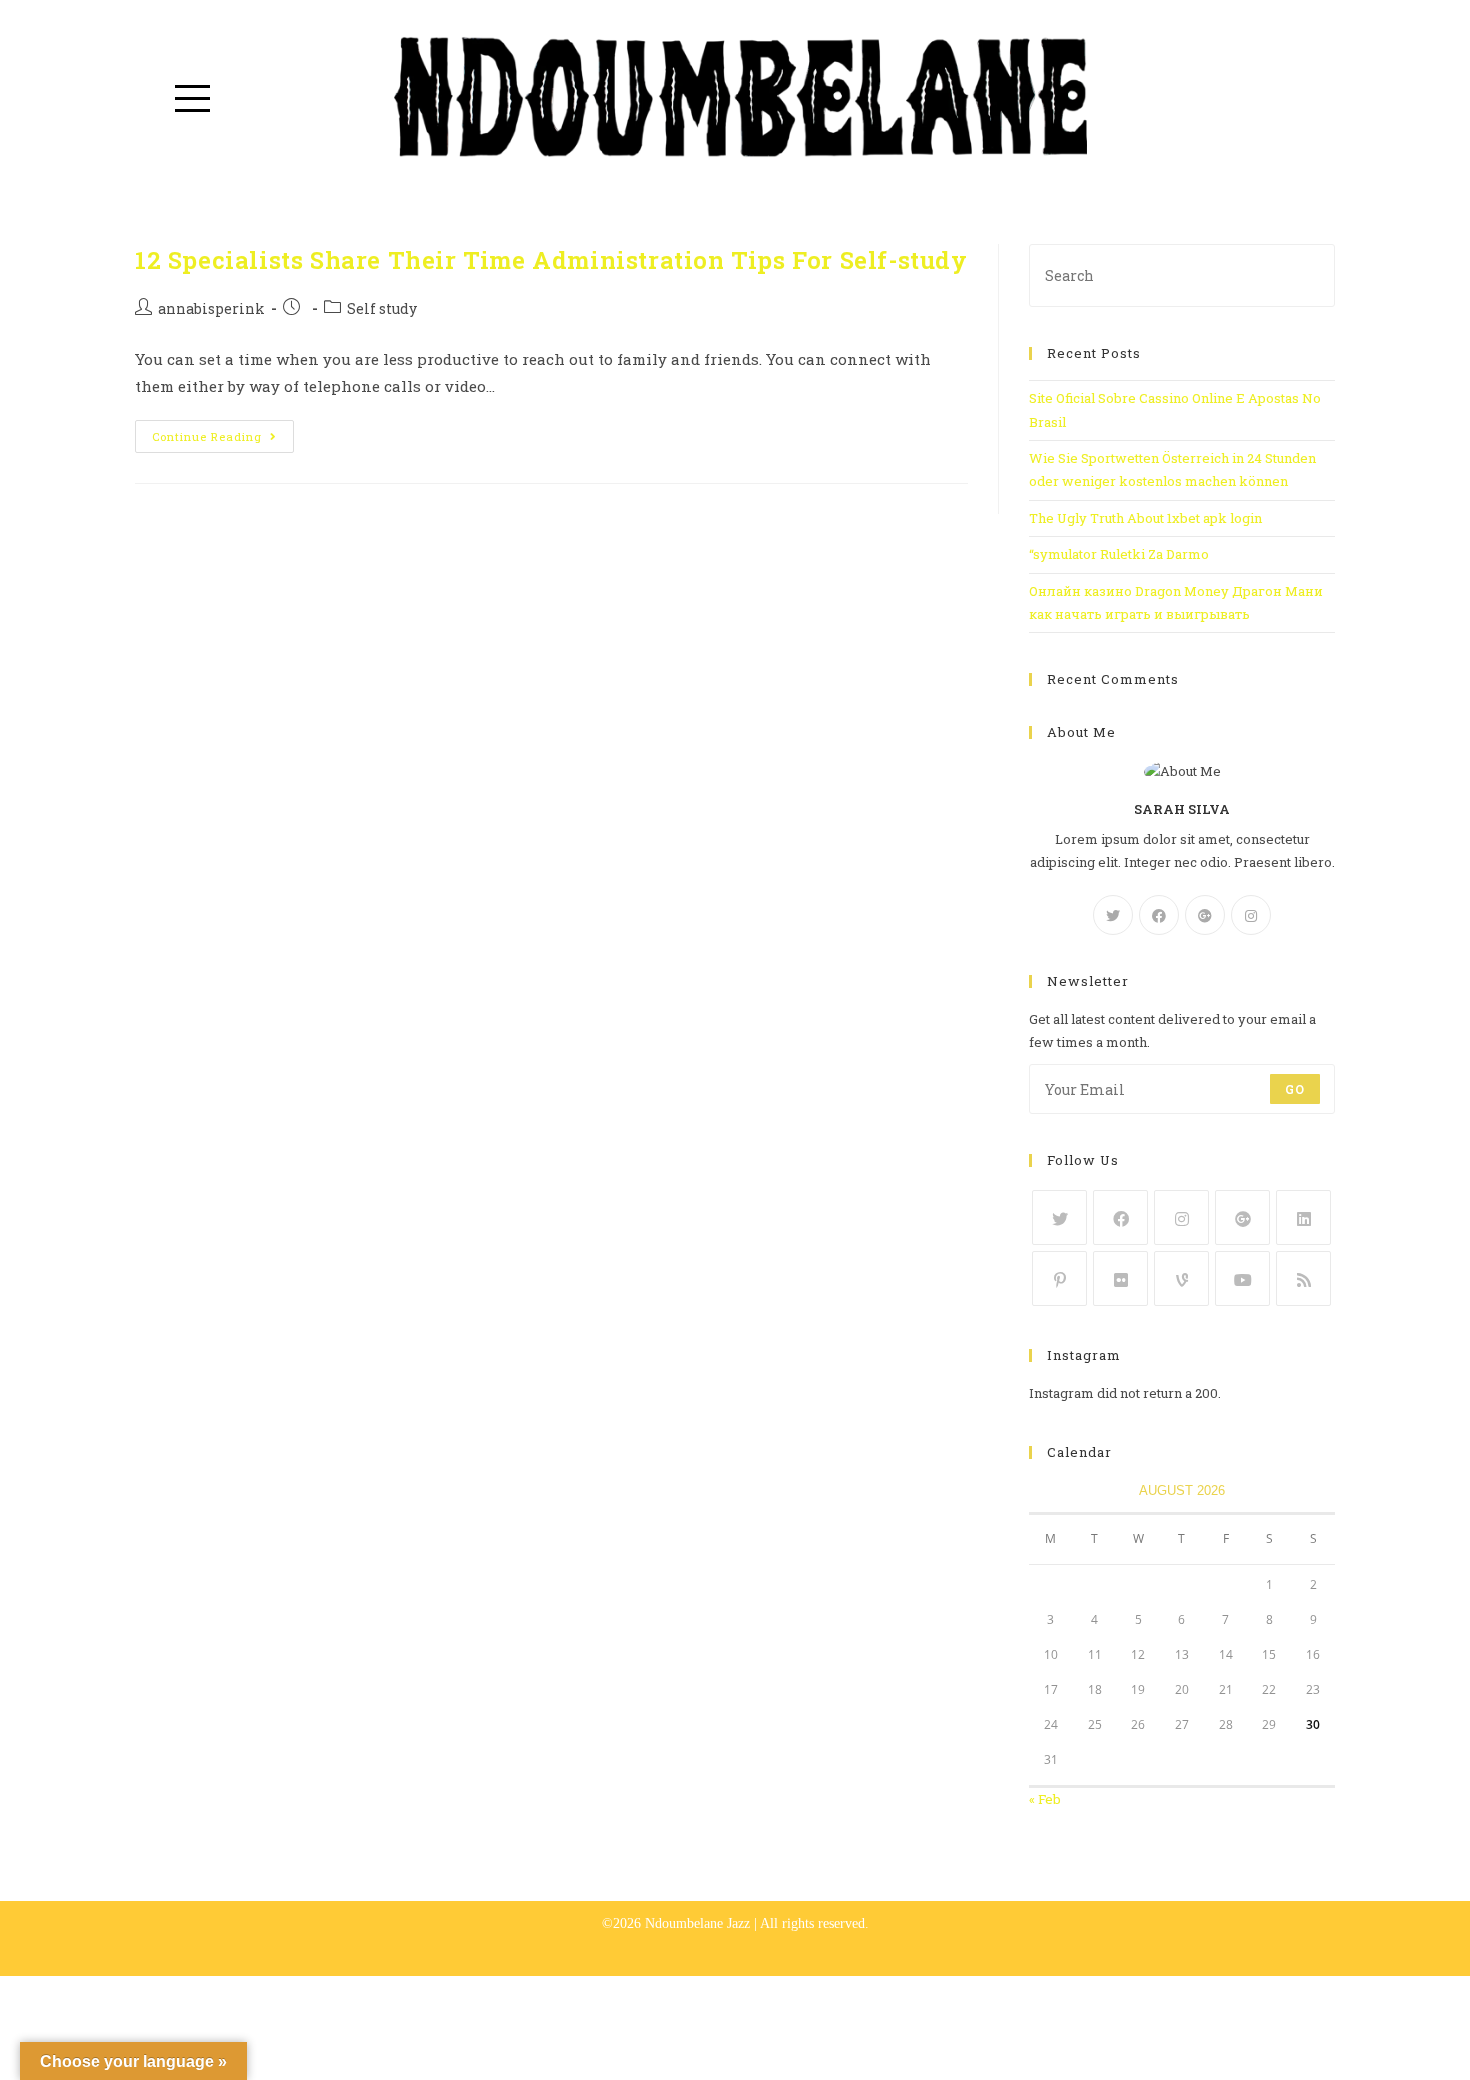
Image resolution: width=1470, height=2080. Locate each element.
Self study (382, 308)
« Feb (1045, 1799)
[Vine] (1181, 1278)
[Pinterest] (1059, 1278)
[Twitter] (1113, 915)
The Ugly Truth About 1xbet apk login (1145, 518)
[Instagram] (1251, 915)
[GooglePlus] (1205, 915)
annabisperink (211, 308)
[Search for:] (1182, 274)
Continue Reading (207, 436)
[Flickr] (1120, 1278)
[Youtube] (1242, 1278)
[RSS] (1303, 1278)
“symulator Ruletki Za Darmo (1119, 554)
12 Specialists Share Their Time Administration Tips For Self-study (551, 260)
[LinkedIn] (1303, 1217)
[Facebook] (1159, 915)
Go (1295, 1089)
